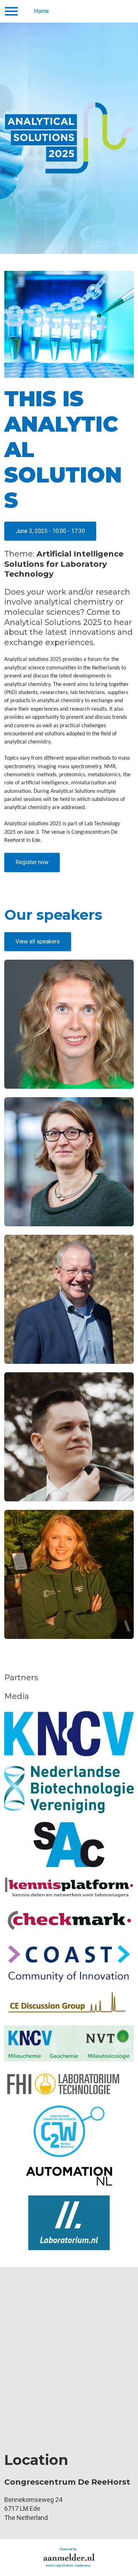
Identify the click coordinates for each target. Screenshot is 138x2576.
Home (41, 11)
